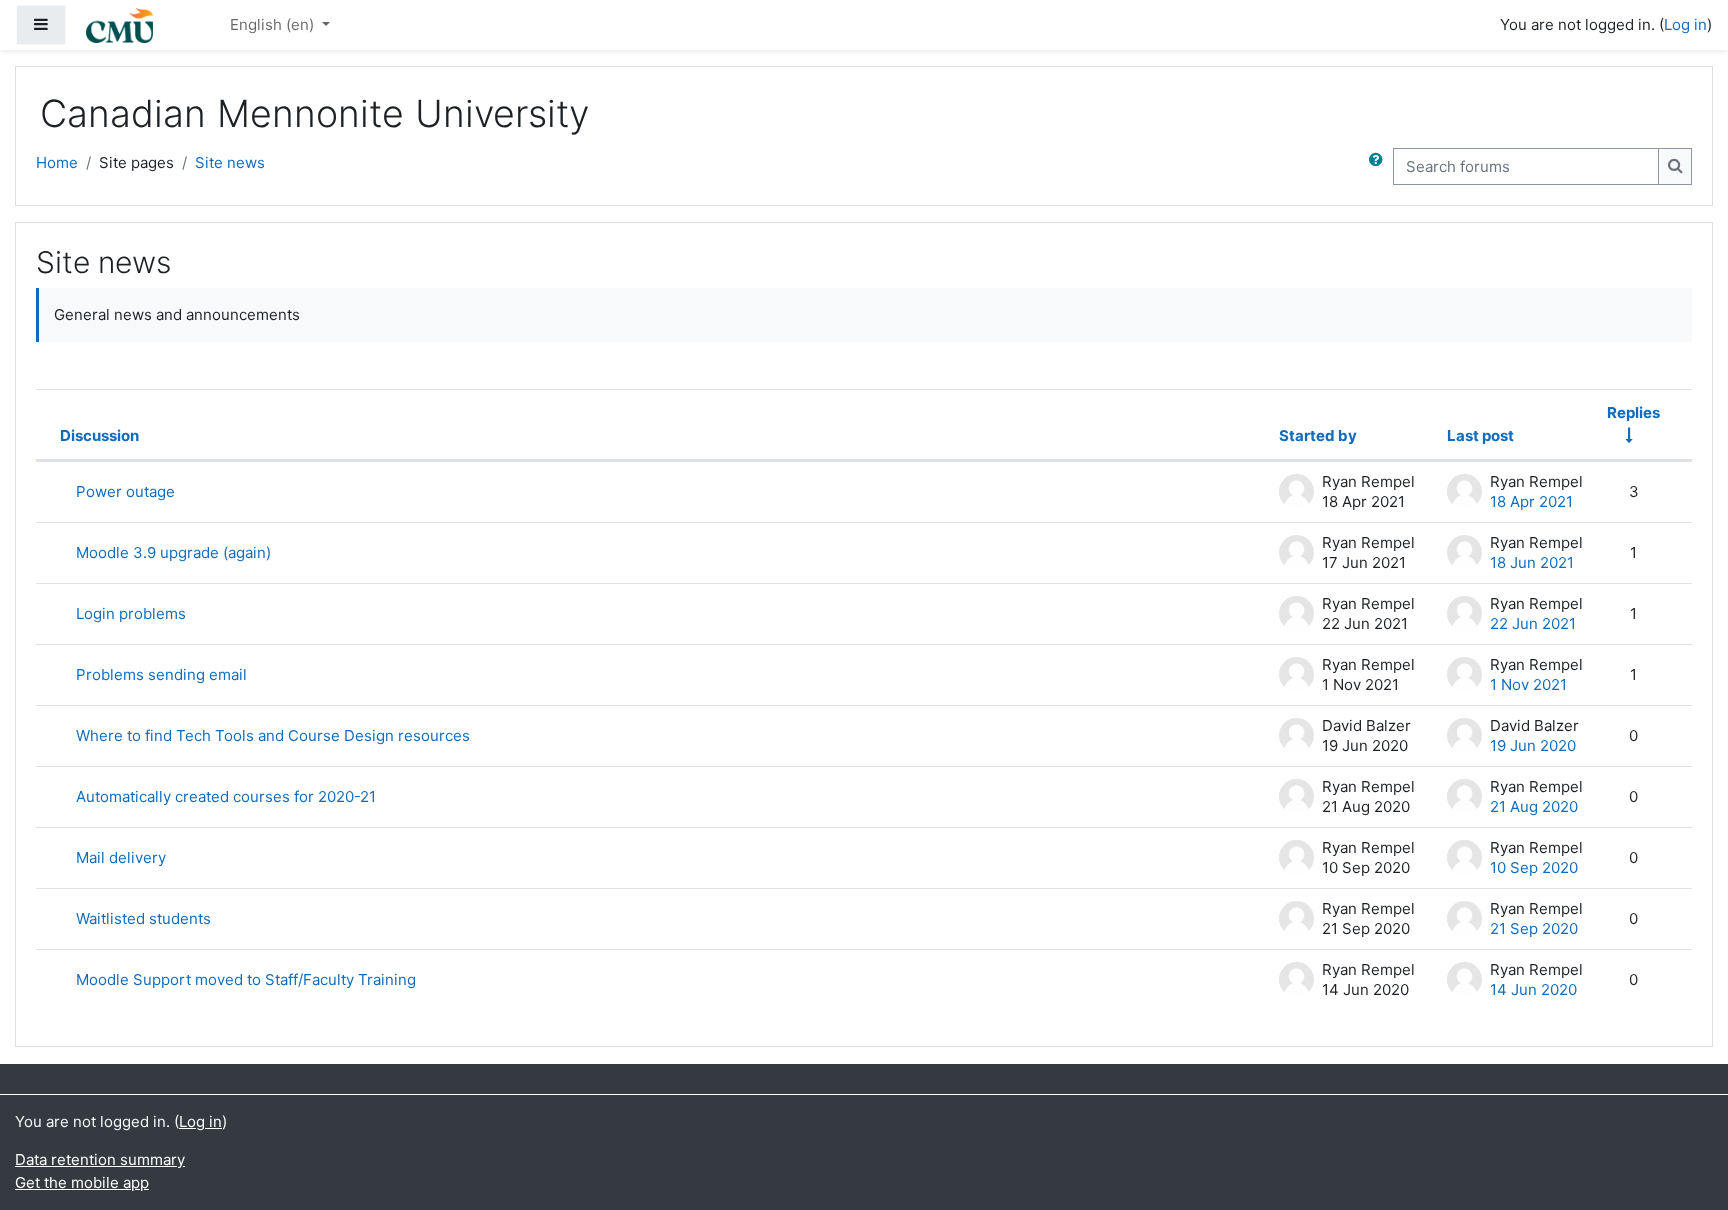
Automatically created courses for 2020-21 (226, 796)
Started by (1318, 435)
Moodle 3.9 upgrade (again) (173, 552)
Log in (1685, 24)
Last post (1480, 435)
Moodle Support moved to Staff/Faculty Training (246, 979)
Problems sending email (161, 674)
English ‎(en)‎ (274, 24)
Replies (1633, 412)
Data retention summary (100, 1159)
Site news (230, 162)
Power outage (125, 491)
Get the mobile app (82, 1182)
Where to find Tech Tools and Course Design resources (273, 735)
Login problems (131, 613)
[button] (1380, 166)
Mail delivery (121, 857)
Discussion (99, 435)
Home (57, 162)
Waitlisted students (143, 918)
